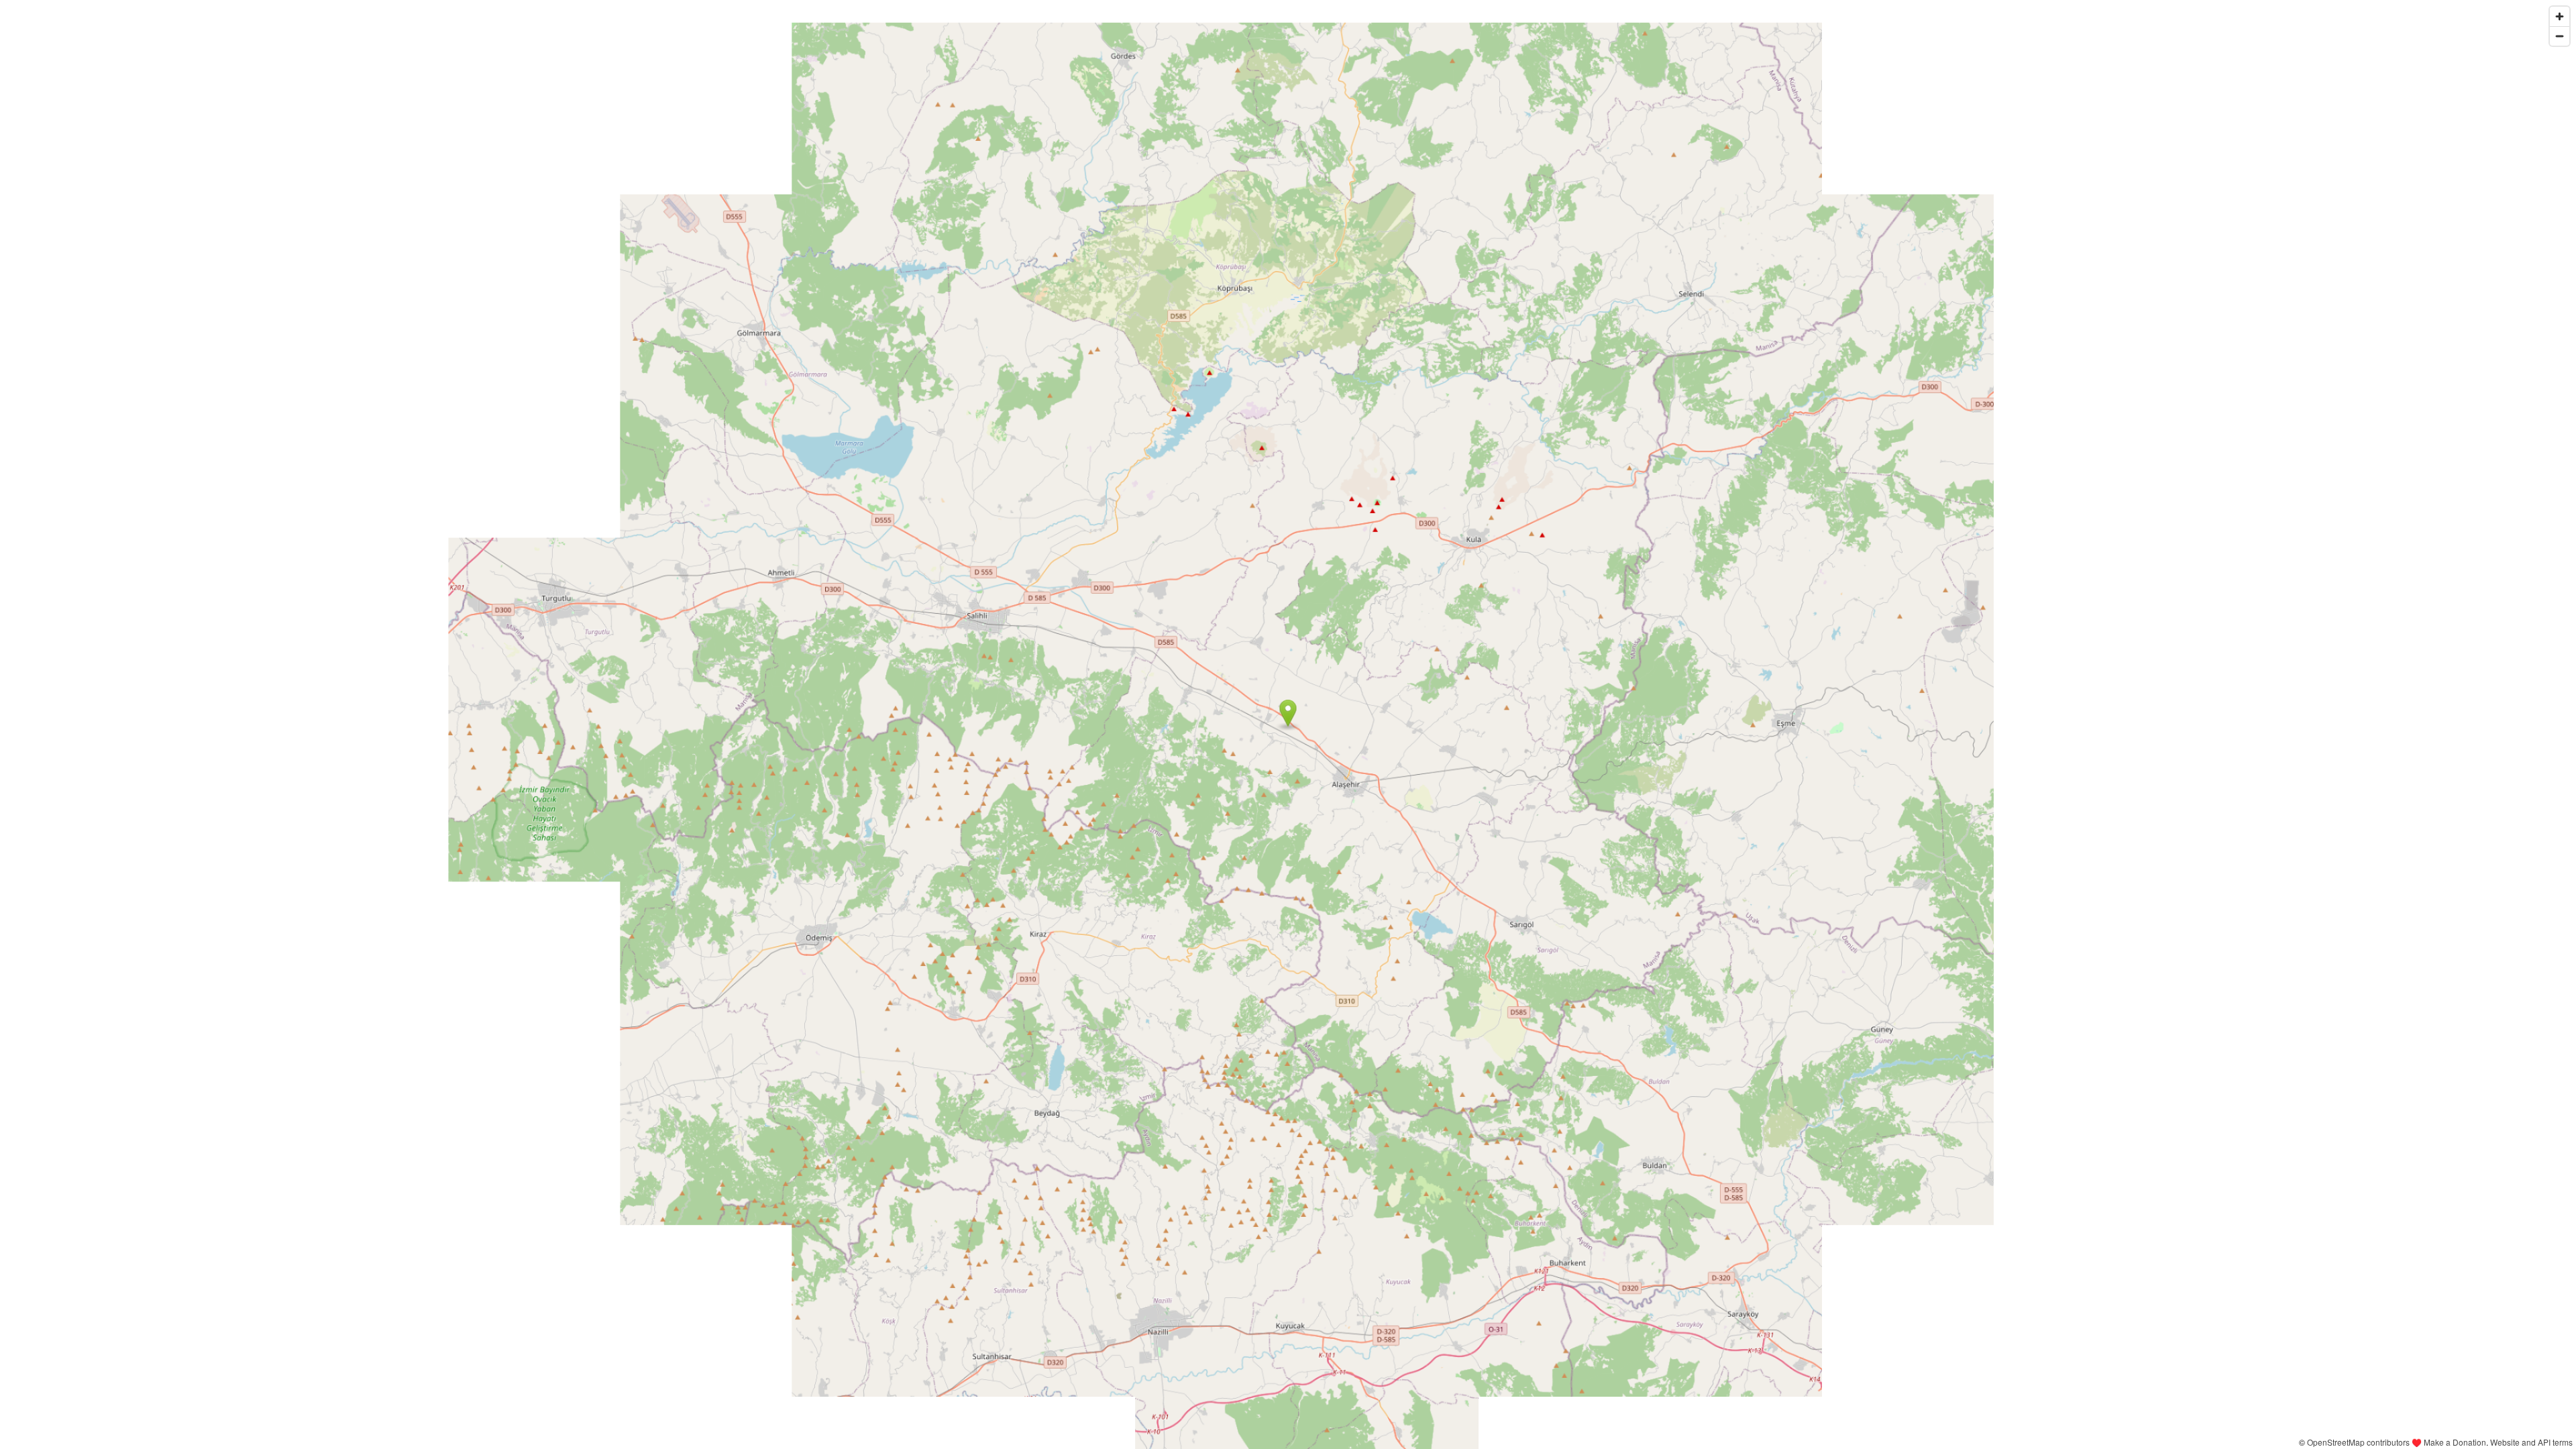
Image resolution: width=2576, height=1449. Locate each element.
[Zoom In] (2560, 16)
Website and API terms (2531, 1442)
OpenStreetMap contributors (2358, 1442)
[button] (1288, 713)
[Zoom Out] (2560, 36)
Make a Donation (2455, 1442)
